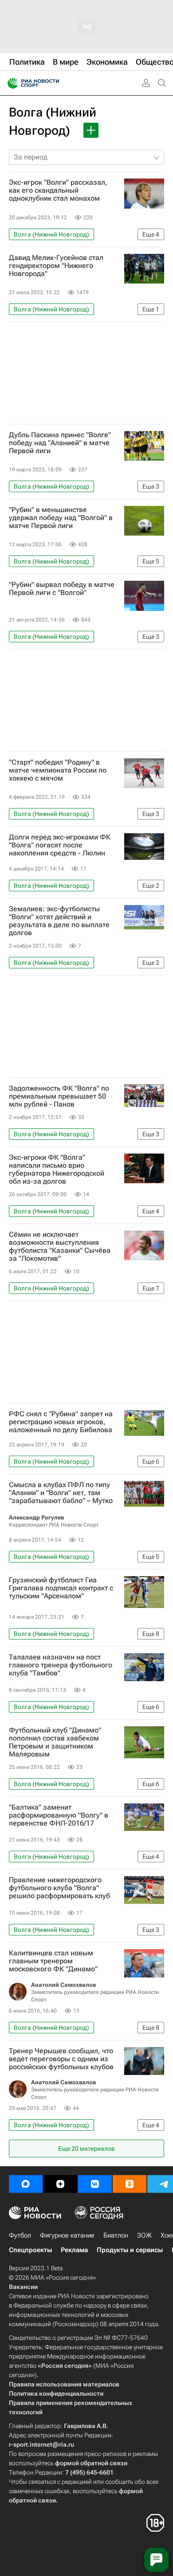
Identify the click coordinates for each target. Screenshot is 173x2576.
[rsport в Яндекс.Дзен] (60, 2184)
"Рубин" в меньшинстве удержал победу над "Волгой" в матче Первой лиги (61, 518)
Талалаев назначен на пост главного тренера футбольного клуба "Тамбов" (61, 1665)
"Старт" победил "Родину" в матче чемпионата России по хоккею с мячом (58, 770)
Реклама (74, 2250)
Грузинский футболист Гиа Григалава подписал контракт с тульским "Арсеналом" (61, 1588)
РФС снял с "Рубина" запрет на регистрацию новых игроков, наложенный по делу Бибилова (61, 1422)
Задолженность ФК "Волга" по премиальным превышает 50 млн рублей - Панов (59, 1096)
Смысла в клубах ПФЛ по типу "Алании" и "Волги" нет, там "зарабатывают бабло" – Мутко (61, 1493)
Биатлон (116, 2235)
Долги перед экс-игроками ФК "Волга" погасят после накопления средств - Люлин (60, 845)
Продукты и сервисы (130, 2250)
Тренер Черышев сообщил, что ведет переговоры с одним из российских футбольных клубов (61, 2059)
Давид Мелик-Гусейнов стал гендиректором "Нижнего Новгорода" (56, 266)
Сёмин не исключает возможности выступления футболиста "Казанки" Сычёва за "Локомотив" (60, 1247)
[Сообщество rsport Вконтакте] (95, 2184)
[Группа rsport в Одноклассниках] (130, 2184)
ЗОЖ (144, 2235)
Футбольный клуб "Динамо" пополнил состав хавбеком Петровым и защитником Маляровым (55, 1742)
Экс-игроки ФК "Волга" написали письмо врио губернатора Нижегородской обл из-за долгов (57, 1169)
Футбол (20, 2235)
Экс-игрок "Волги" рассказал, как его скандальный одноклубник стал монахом (58, 190)
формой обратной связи (91, 2463)
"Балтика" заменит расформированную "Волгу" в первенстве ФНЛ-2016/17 (59, 1815)
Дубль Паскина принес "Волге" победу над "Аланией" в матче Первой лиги (60, 443)
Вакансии (23, 2287)
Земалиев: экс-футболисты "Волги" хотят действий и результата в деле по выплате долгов (59, 921)
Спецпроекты (30, 2250)
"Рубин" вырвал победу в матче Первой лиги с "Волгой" (62, 589)
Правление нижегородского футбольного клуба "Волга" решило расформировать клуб (59, 1888)
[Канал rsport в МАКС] (26, 2184)
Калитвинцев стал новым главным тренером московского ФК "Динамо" (53, 1961)
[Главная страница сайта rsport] (53, 83)
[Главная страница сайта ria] (10, 83)
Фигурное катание (67, 2235)
